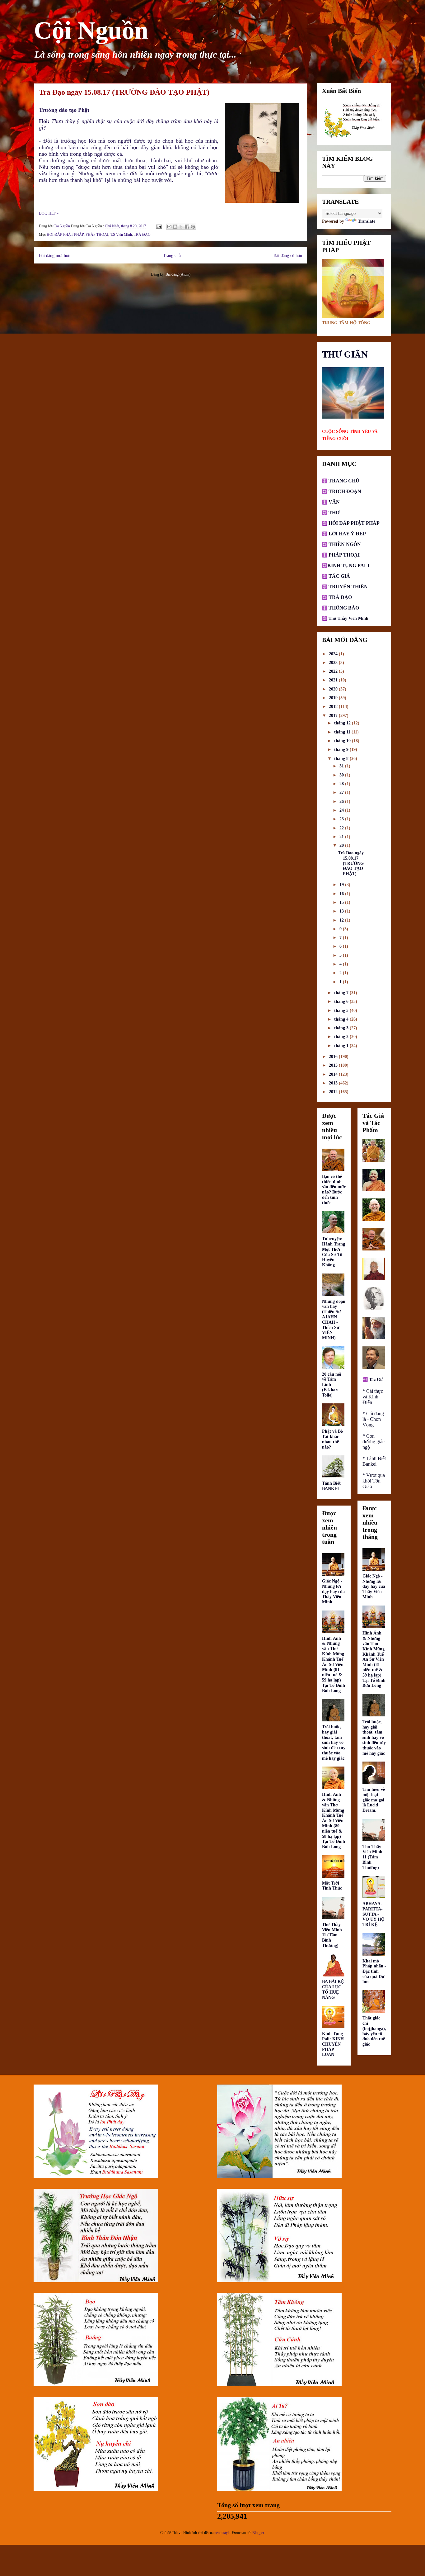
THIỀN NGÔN (344, 544)
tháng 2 (342, 1037)
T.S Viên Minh (121, 235)
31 (342, 766)
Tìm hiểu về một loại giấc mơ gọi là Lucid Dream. (374, 1800)
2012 (334, 1092)
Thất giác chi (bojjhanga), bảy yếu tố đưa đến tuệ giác (374, 2031)
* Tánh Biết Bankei (374, 1461)
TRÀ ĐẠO (142, 235)
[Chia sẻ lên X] (181, 227)
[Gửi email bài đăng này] (169, 227)
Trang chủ (172, 255)
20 (342, 845)
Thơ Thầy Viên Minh (348, 618)
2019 (334, 698)
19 (342, 885)
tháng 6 (342, 1001)
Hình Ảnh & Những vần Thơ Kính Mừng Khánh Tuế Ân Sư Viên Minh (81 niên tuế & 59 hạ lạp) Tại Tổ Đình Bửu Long (334, 1665)
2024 (334, 654)
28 (342, 784)
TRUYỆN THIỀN (348, 587)
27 (342, 792)
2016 (334, 1057)
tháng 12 (343, 723)
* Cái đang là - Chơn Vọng (373, 1419)
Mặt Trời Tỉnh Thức (332, 1886)
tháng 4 (342, 1019)
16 (342, 894)
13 (342, 911)
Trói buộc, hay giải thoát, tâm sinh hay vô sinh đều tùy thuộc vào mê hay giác (334, 1743)
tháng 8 (342, 759)
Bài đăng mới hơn (55, 255)
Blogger (258, 2533)
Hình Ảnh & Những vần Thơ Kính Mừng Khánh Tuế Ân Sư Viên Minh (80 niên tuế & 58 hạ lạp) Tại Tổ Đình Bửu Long (334, 1821)
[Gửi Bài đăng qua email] (159, 226)
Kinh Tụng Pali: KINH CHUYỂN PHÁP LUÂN (333, 2044)
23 (342, 819)
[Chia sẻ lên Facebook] (187, 227)
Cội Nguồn (91, 30)
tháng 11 (343, 732)
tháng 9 (342, 750)
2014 (334, 1074)
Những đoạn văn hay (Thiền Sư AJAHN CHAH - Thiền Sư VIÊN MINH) (334, 1320)
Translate (367, 221)
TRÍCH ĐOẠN (344, 491)
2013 (334, 1083)
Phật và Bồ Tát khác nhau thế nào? (332, 1439)
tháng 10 (343, 741)
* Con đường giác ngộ (374, 1442)
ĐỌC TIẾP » (49, 213)
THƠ (333, 512)
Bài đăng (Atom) (178, 274)
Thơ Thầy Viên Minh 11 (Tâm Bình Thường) (332, 1935)
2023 (334, 663)
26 (342, 802)
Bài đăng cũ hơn (288, 255)
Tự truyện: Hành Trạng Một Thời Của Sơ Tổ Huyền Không (334, 1252)
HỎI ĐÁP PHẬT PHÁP (65, 235)
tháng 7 (342, 993)
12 (342, 920)
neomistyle (222, 2533)
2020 (334, 689)
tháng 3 (342, 1028)
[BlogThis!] (175, 227)
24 (342, 810)
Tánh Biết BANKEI (331, 1486)
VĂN (334, 502)
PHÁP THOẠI (97, 235)
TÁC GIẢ (339, 576)
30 (342, 775)
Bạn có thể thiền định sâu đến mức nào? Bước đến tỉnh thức (334, 1190)
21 (342, 837)
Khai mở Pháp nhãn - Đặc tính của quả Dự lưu (374, 1971)
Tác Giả (376, 1379)
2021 (334, 680)
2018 (334, 707)
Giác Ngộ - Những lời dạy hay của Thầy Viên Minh (333, 1592)
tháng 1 (342, 1046)
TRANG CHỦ (343, 481)
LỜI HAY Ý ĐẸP (347, 534)
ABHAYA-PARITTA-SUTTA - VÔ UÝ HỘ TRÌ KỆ (374, 1914)
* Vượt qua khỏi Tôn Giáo (374, 1481)
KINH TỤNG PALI (348, 565)
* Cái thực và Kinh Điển (373, 1397)
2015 (334, 1065)
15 (342, 902)
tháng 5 (342, 1010)
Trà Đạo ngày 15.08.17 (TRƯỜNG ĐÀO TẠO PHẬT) (124, 92)
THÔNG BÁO (344, 608)
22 (342, 828)
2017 (334, 716)
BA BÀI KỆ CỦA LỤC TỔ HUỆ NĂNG (333, 1989)
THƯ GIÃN (345, 354)
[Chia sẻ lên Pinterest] (193, 227)
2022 (334, 671)
